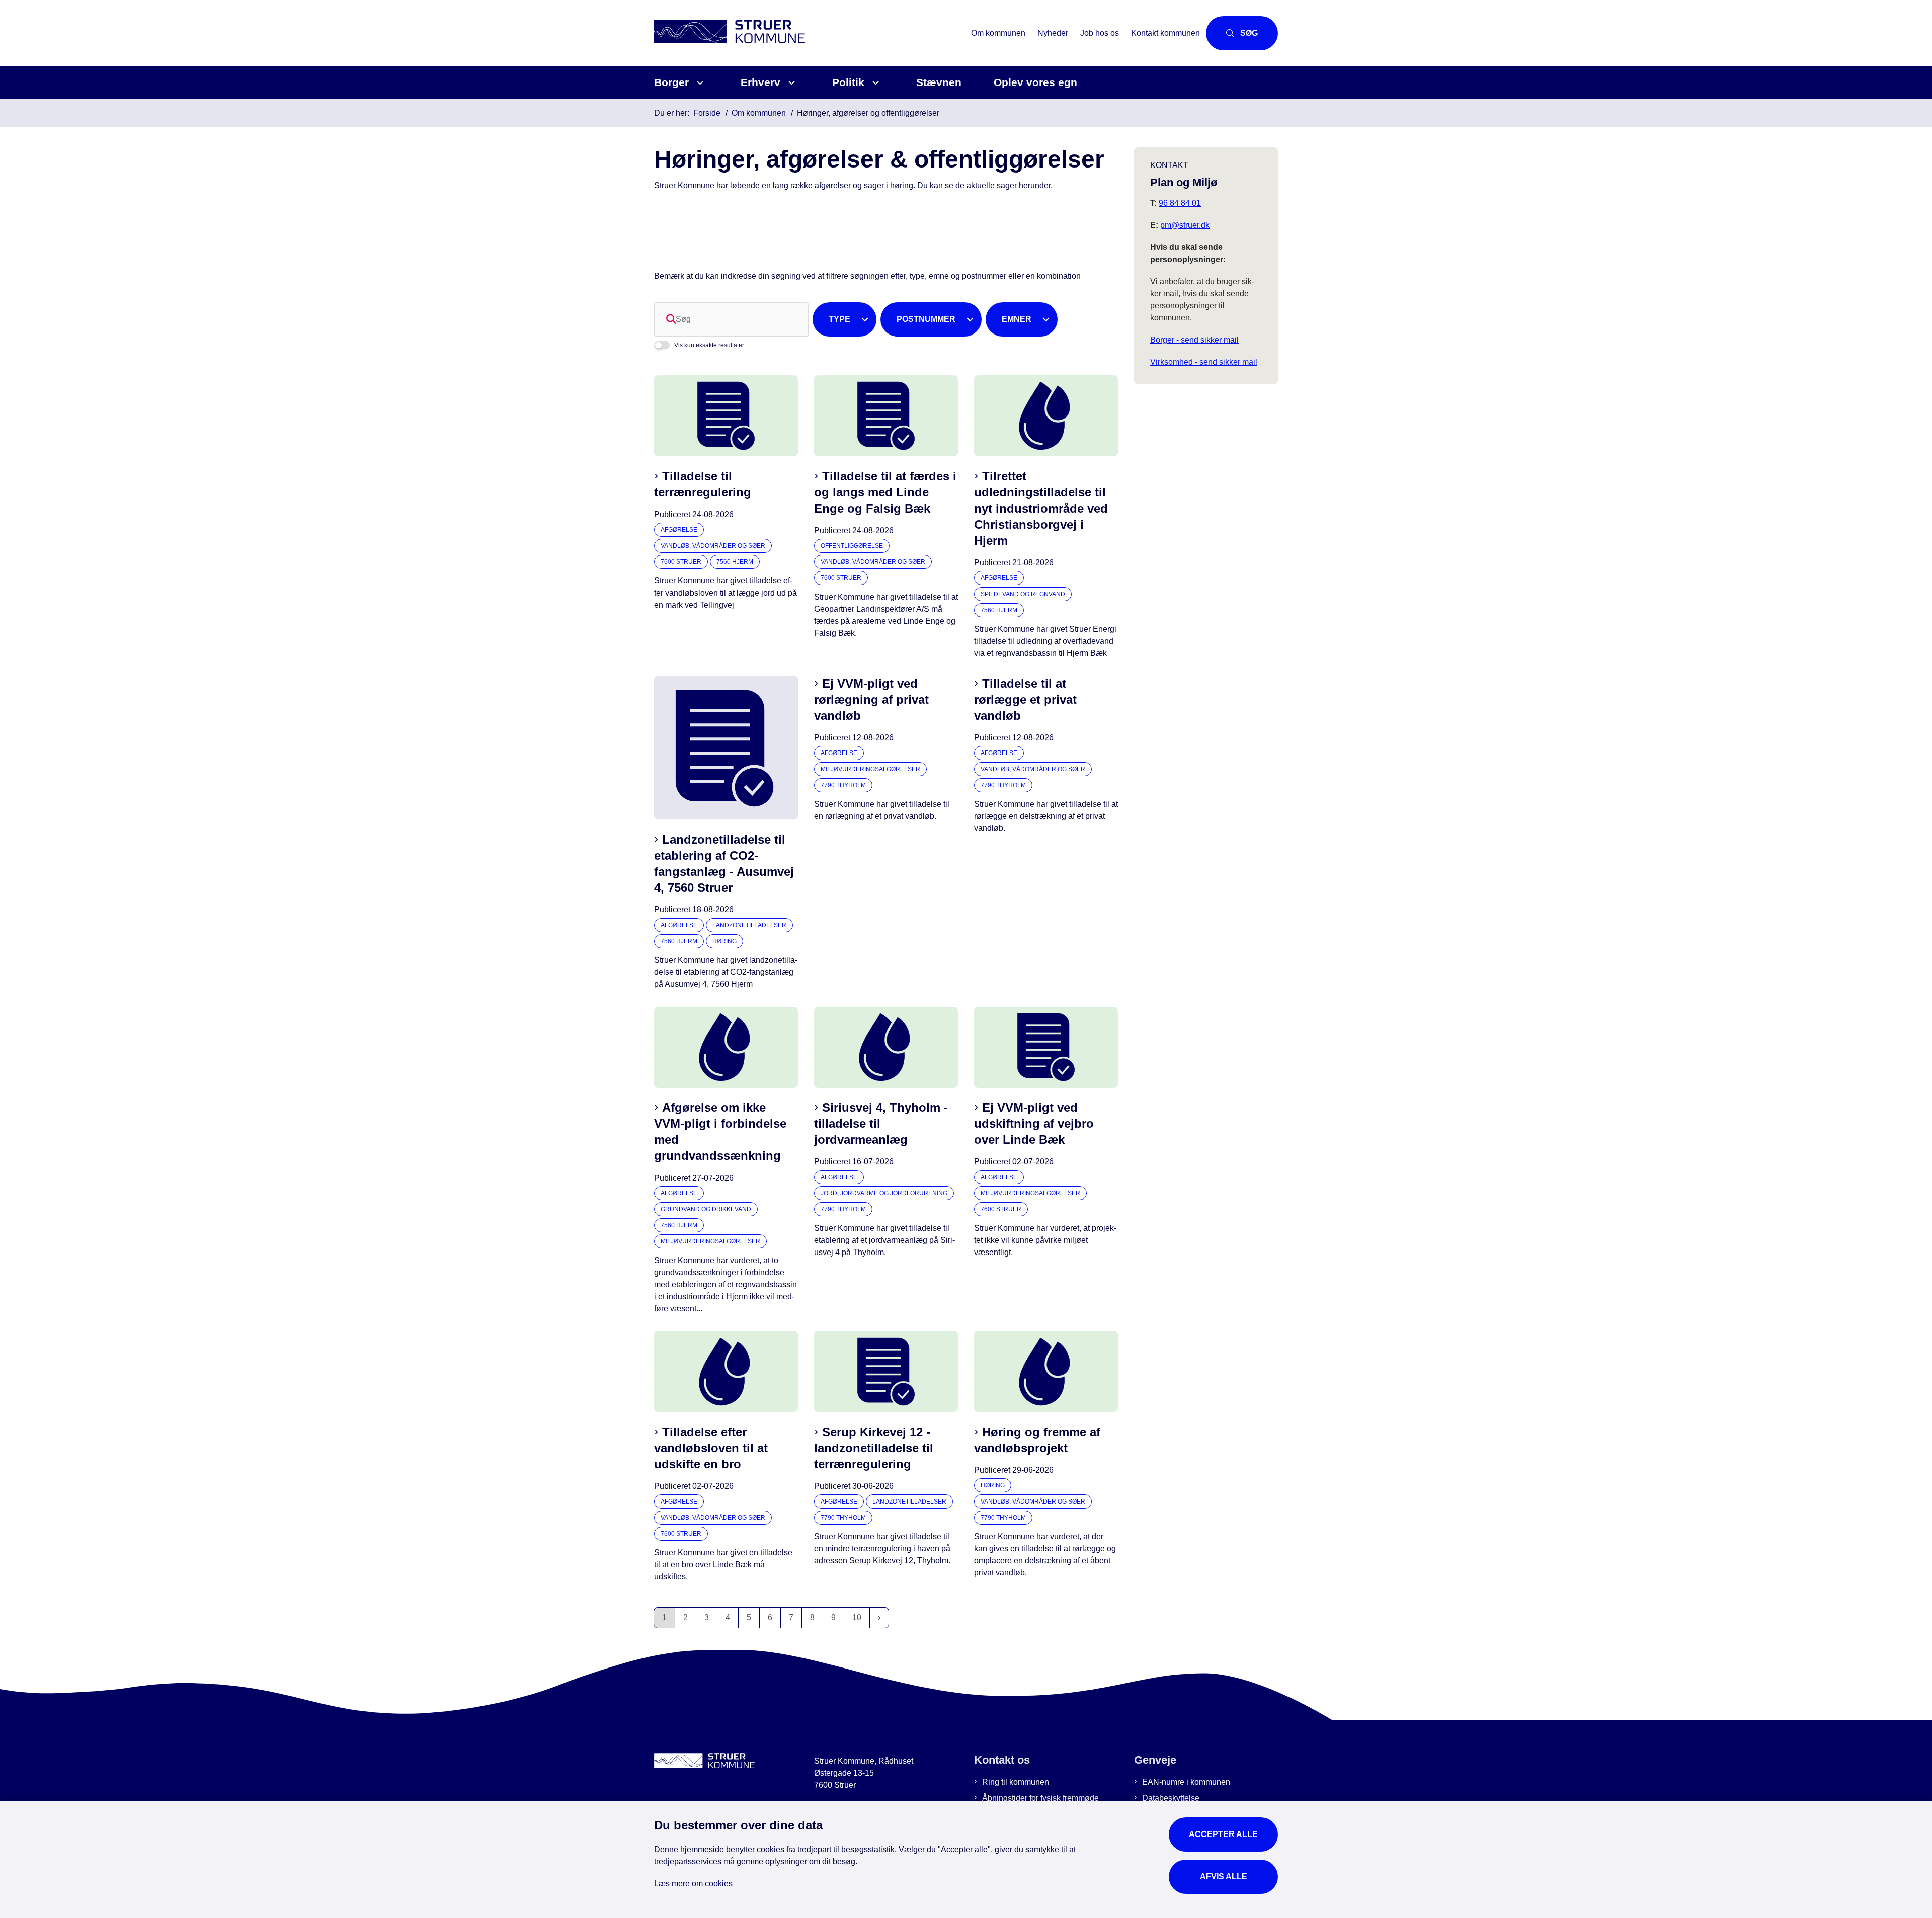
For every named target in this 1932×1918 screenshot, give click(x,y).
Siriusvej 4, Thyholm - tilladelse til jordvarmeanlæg (881, 1123)
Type (839, 319)
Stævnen (939, 82)
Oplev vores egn (1035, 82)
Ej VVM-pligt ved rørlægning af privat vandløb (871, 699)
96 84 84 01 (1180, 203)
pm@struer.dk (1185, 225)
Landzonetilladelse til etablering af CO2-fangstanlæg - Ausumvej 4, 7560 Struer (724, 863)
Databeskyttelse (1171, 1798)
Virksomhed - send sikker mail (1204, 362)
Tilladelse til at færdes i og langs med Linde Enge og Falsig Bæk (885, 492)
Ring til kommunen (1016, 1782)
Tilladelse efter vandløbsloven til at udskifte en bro (711, 1448)
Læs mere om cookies (693, 1884)
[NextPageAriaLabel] (879, 1618)
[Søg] (671, 319)
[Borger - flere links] (699, 83)
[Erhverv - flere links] (790, 83)
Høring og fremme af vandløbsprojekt (1037, 1440)
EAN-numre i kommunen (1186, 1782)
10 (857, 1617)
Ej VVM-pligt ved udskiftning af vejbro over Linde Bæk (1034, 1123)
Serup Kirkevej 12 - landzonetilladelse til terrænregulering (874, 1448)
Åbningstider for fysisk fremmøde (1040, 1798)
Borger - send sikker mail (1194, 340)
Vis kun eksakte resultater (709, 345)
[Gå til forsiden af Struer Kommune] (810, 33)
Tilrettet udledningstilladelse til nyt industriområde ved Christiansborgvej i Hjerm (1041, 508)
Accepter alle (1223, 1834)
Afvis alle (1224, 1877)
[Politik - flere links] (874, 83)
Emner (1017, 319)
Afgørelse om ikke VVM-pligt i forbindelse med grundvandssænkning (720, 1132)
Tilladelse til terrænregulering (703, 484)
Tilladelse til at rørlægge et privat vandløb (1025, 699)
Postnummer (926, 319)
